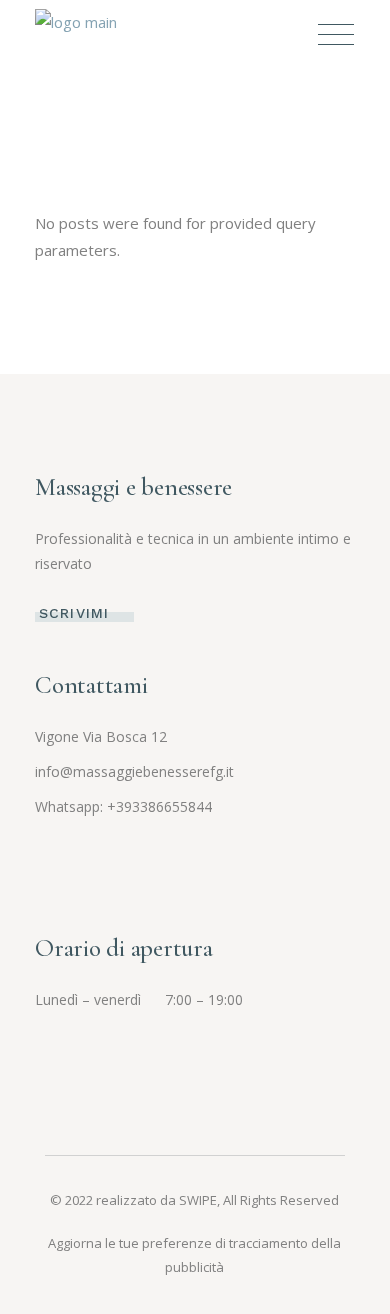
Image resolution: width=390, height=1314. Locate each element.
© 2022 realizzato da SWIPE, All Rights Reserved (194, 1200)
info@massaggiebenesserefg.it (134, 771)
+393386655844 (159, 806)
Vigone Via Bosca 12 (101, 736)
